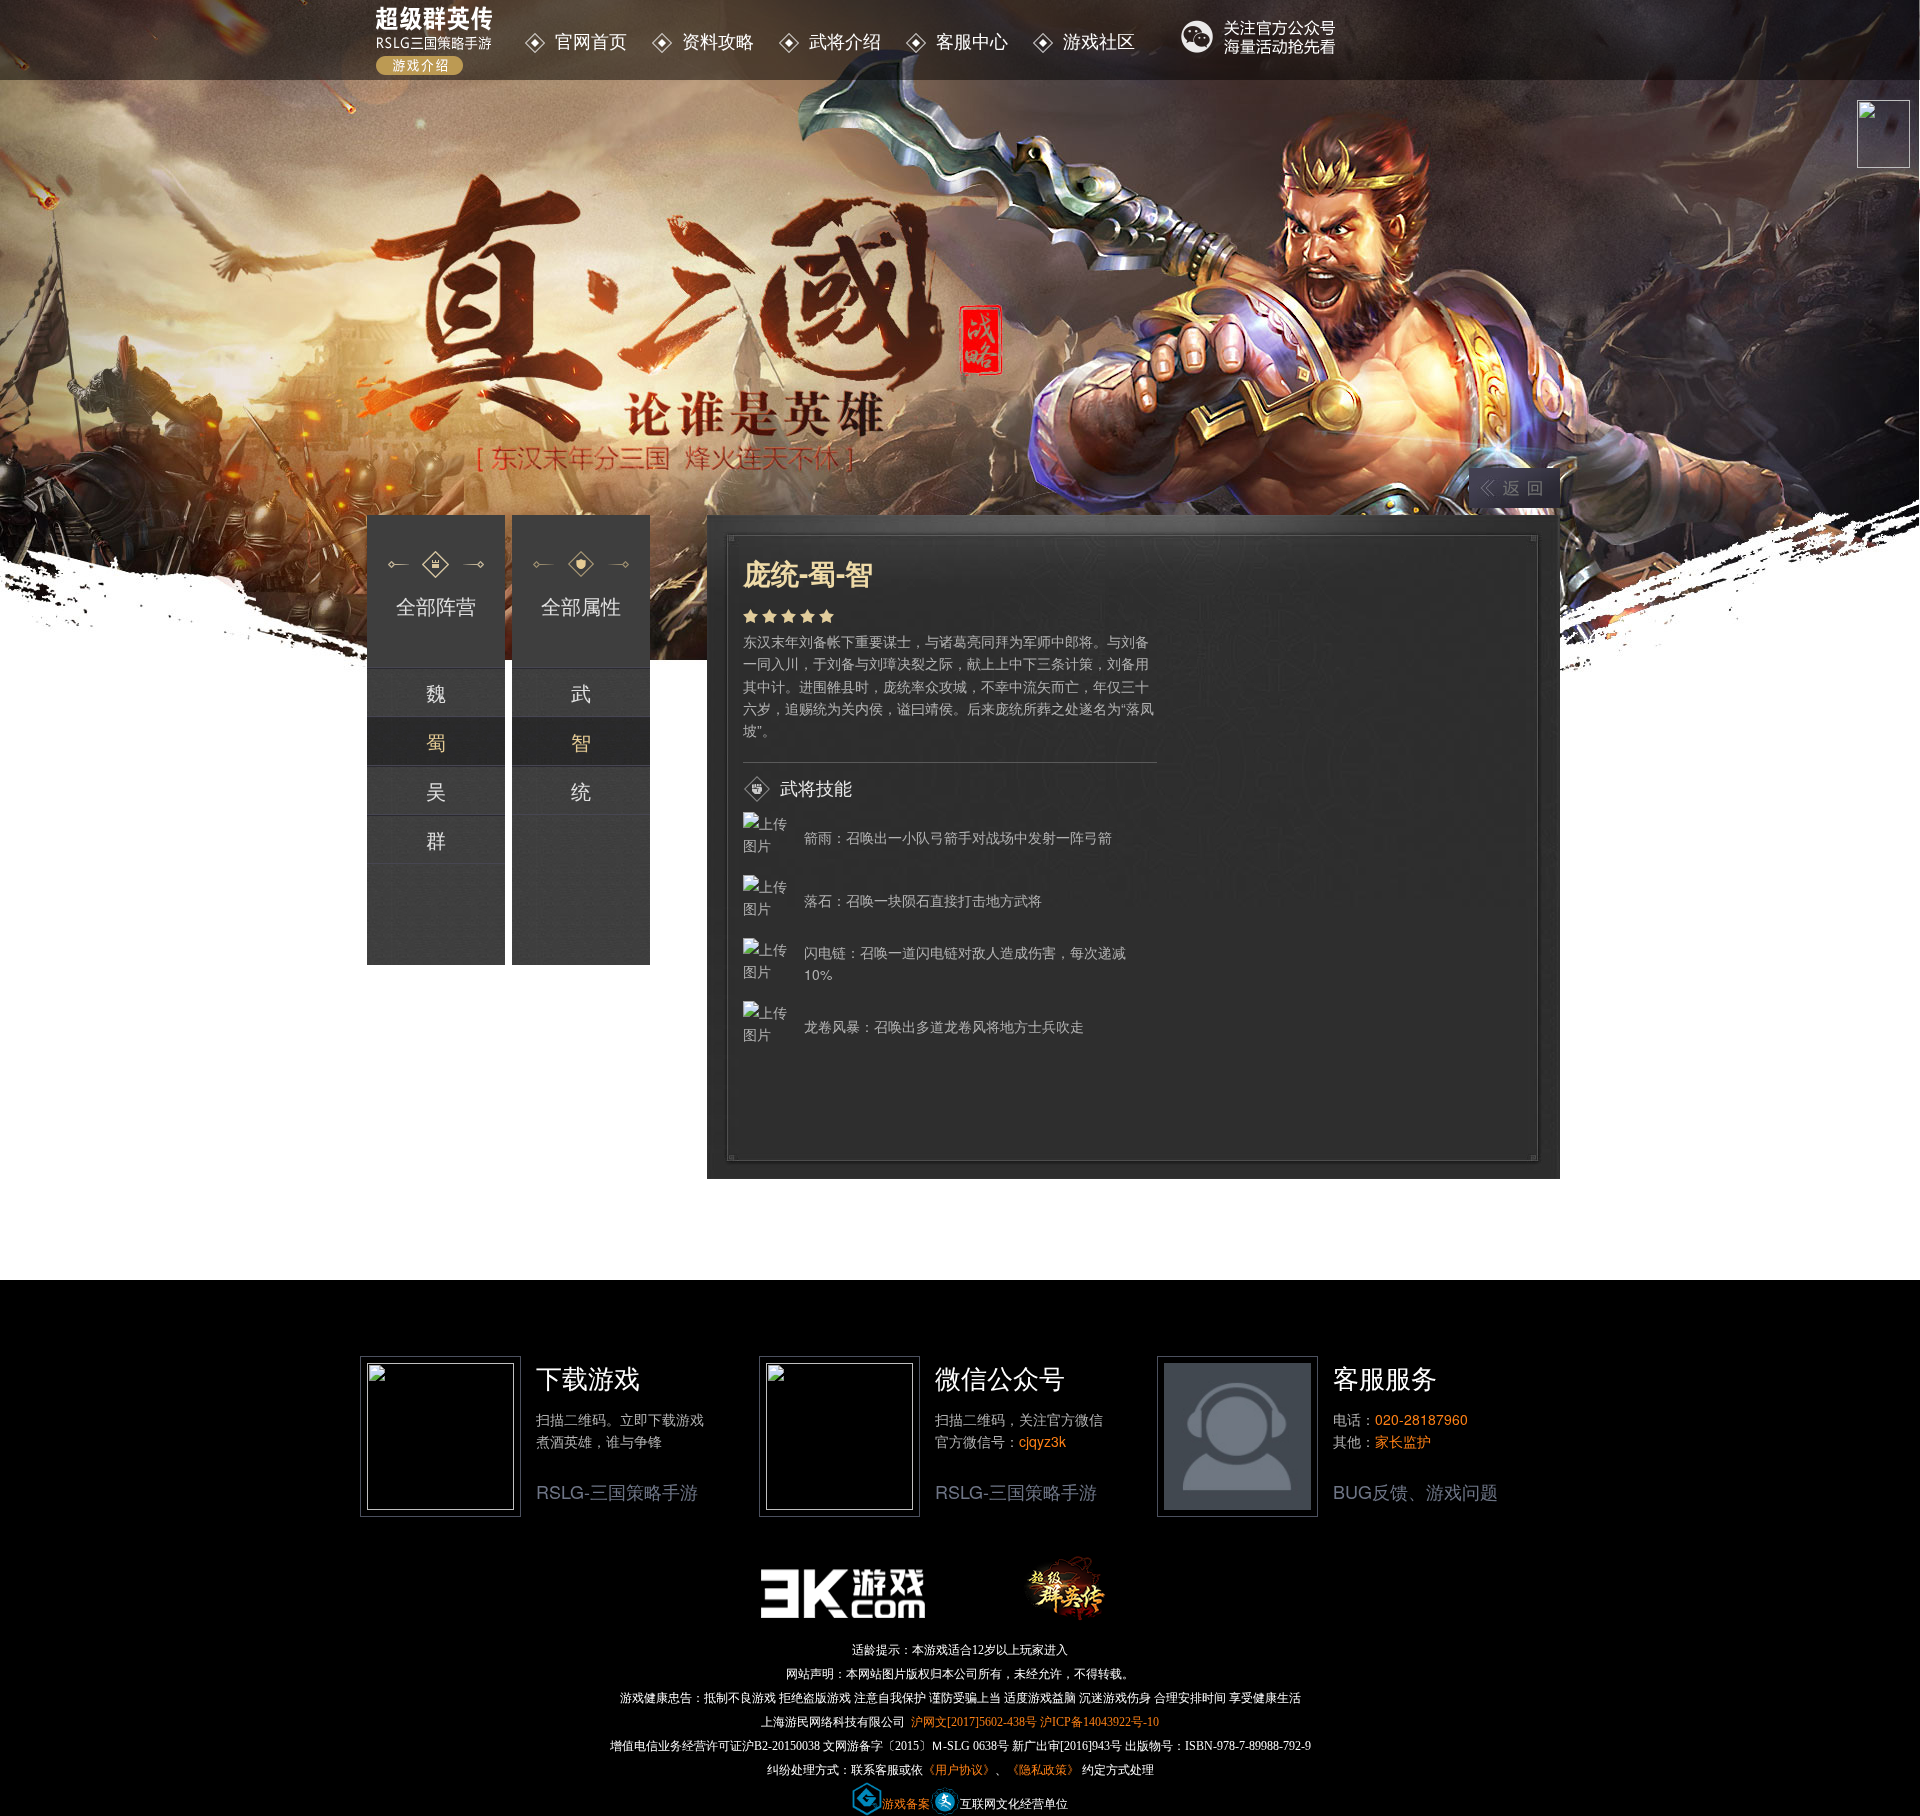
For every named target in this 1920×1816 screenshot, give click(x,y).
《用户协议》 (959, 1770)
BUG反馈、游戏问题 (1415, 1491)
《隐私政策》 (1043, 1770)
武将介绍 (845, 40)
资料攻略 (718, 40)
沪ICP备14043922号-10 (1099, 1722)
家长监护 (1403, 1441)
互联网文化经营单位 (1014, 1804)
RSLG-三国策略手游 (617, 1491)
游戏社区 (1096, 40)
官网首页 (591, 40)
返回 (1514, 488)
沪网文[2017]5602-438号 (974, 1722)
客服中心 (972, 40)
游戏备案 (906, 1804)
